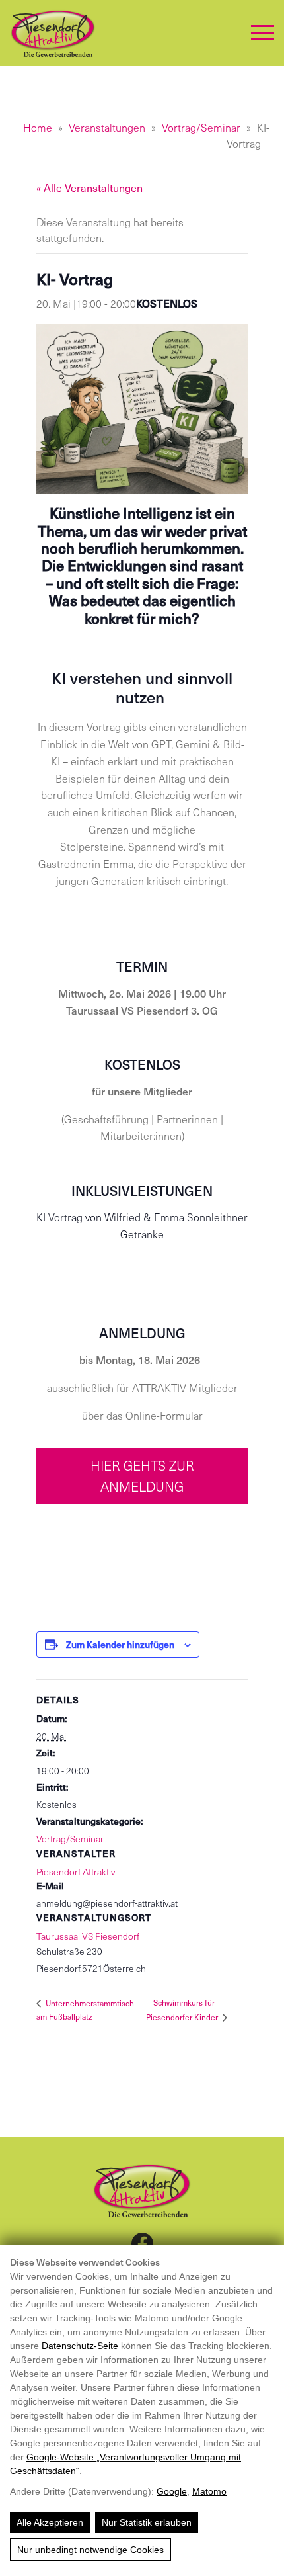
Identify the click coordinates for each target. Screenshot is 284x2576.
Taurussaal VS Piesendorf (88, 1936)
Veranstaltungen (107, 127)
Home (38, 127)
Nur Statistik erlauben (147, 2522)
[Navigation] (263, 33)
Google (172, 2491)
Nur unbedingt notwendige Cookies (90, 2550)
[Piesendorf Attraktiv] (53, 33)
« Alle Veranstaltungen (89, 188)
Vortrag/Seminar (201, 127)
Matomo (209, 2491)
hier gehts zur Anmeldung (142, 1476)
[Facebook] (142, 2243)
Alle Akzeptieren (50, 2522)
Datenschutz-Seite (80, 2346)
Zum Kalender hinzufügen (120, 1644)
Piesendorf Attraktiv (76, 1872)
